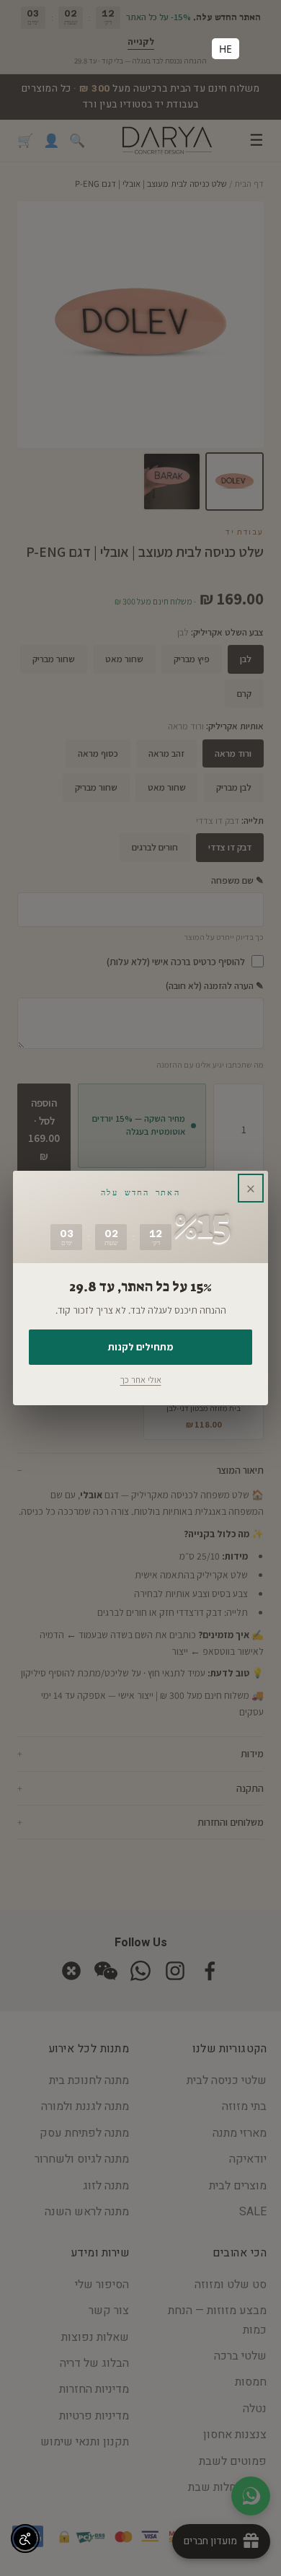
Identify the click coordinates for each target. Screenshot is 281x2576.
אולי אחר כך (141, 1380)
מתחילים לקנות (140, 1347)
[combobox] (226, 49)
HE (226, 49)
